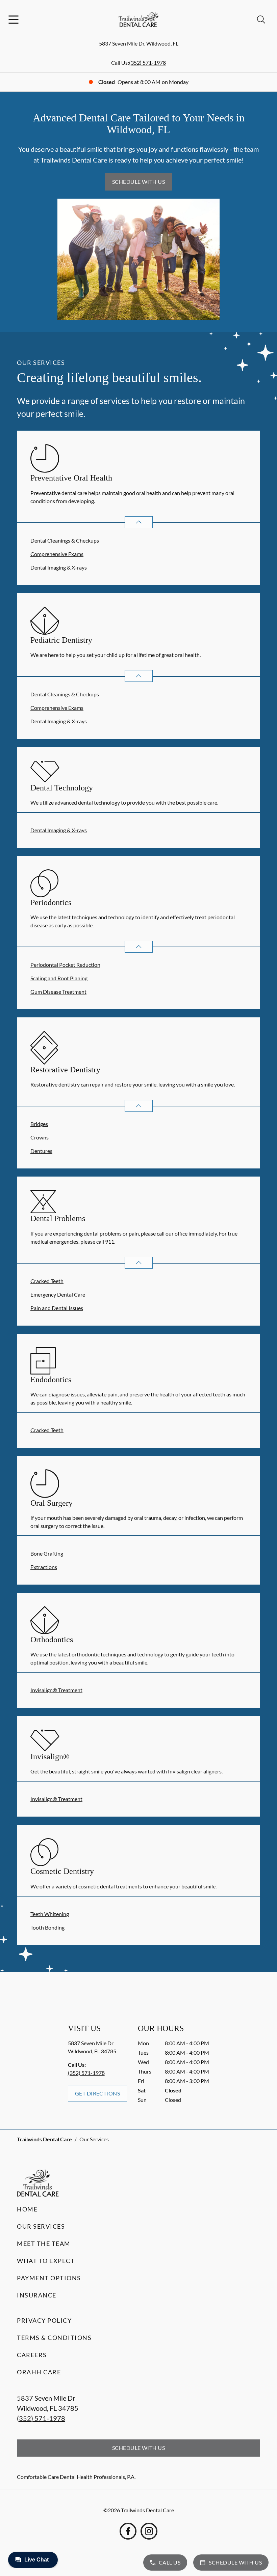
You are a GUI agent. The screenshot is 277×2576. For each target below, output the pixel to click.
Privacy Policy (44, 2320)
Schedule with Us (139, 182)
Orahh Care (39, 2372)
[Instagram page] (149, 2531)
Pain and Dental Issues (57, 1308)
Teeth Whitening (50, 1914)
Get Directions (98, 2093)
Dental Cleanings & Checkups (65, 540)
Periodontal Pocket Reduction (65, 965)
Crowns (40, 1137)
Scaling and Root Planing (59, 978)
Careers (32, 2355)
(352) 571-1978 (147, 63)
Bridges (39, 1124)
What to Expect (46, 2261)
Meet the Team (44, 2244)
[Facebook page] (128, 2531)
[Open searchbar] (261, 20)
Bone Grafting (47, 1553)
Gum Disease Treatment (58, 992)
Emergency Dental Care (58, 1294)
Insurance (37, 2295)
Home (27, 2209)
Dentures (41, 1151)
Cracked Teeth (47, 1281)
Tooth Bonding (47, 1927)
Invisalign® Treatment (56, 1690)
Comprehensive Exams (57, 554)
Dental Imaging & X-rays (59, 567)
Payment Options (49, 2278)
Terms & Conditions (54, 2338)
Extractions (44, 1567)
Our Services (41, 2226)
